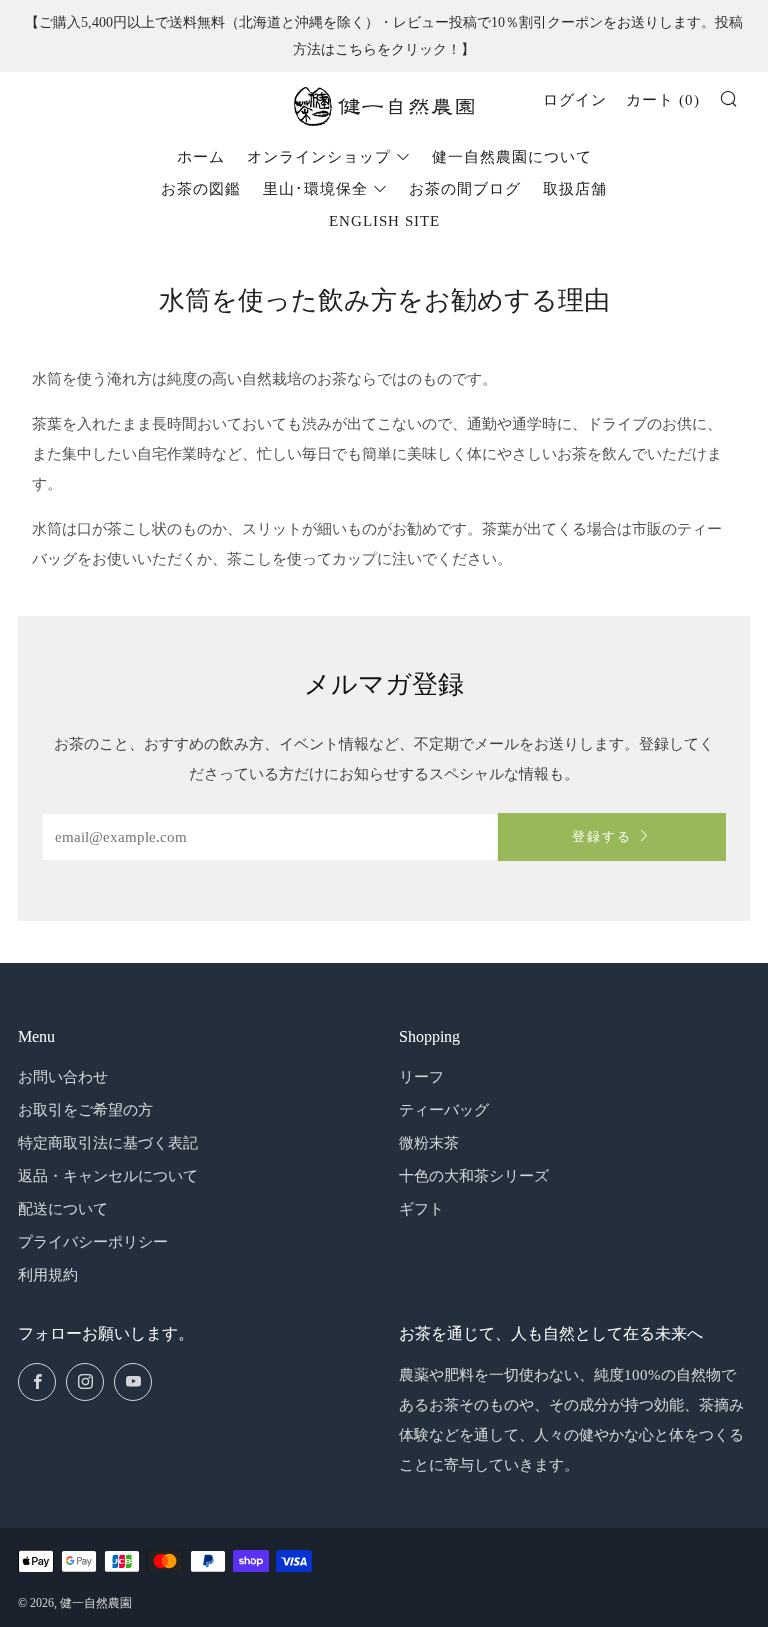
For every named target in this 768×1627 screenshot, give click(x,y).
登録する (602, 837)
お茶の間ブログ (465, 189)
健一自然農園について (512, 157)
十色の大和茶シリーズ (474, 1176)
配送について (63, 1209)
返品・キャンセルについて (108, 1176)
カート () (663, 100)
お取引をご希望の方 (85, 1110)
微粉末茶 (429, 1143)
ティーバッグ (444, 1110)
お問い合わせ (63, 1077)
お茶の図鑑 (201, 189)
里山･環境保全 (315, 189)
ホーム (201, 157)
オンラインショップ (319, 157)
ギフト (421, 1209)
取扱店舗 (575, 189)
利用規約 (48, 1275)
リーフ (421, 1077)
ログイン (575, 100)
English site (384, 221)
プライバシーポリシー (93, 1242)
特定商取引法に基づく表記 (108, 1143)
